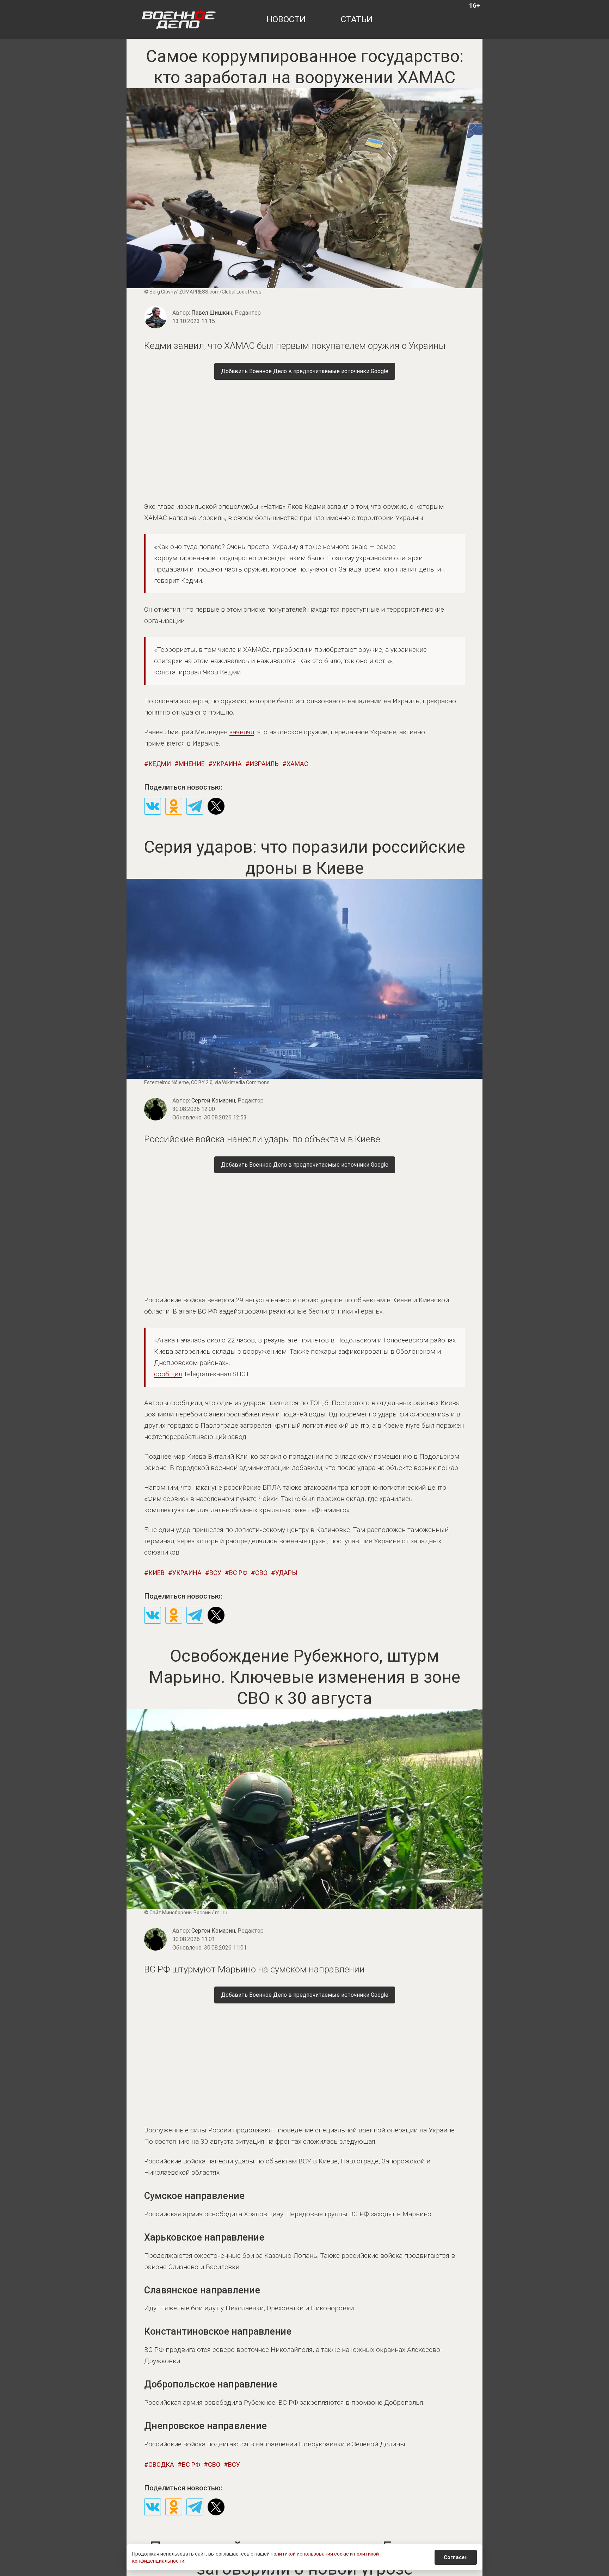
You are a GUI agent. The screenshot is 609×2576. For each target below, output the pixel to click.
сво (261, 1573)
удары (286, 1573)
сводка (161, 2464)
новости (286, 19)
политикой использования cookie (310, 2554)
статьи (357, 19)
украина (227, 764)
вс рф (238, 1573)
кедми (160, 764)
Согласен (456, 2557)
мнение (192, 764)
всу (215, 1573)
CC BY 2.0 (202, 1082)
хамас (297, 764)
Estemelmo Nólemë (167, 1082)
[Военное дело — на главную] (179, 19)
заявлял (242, 732)
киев (156, 1573)
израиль (264, 764)
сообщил (168, 1374)
